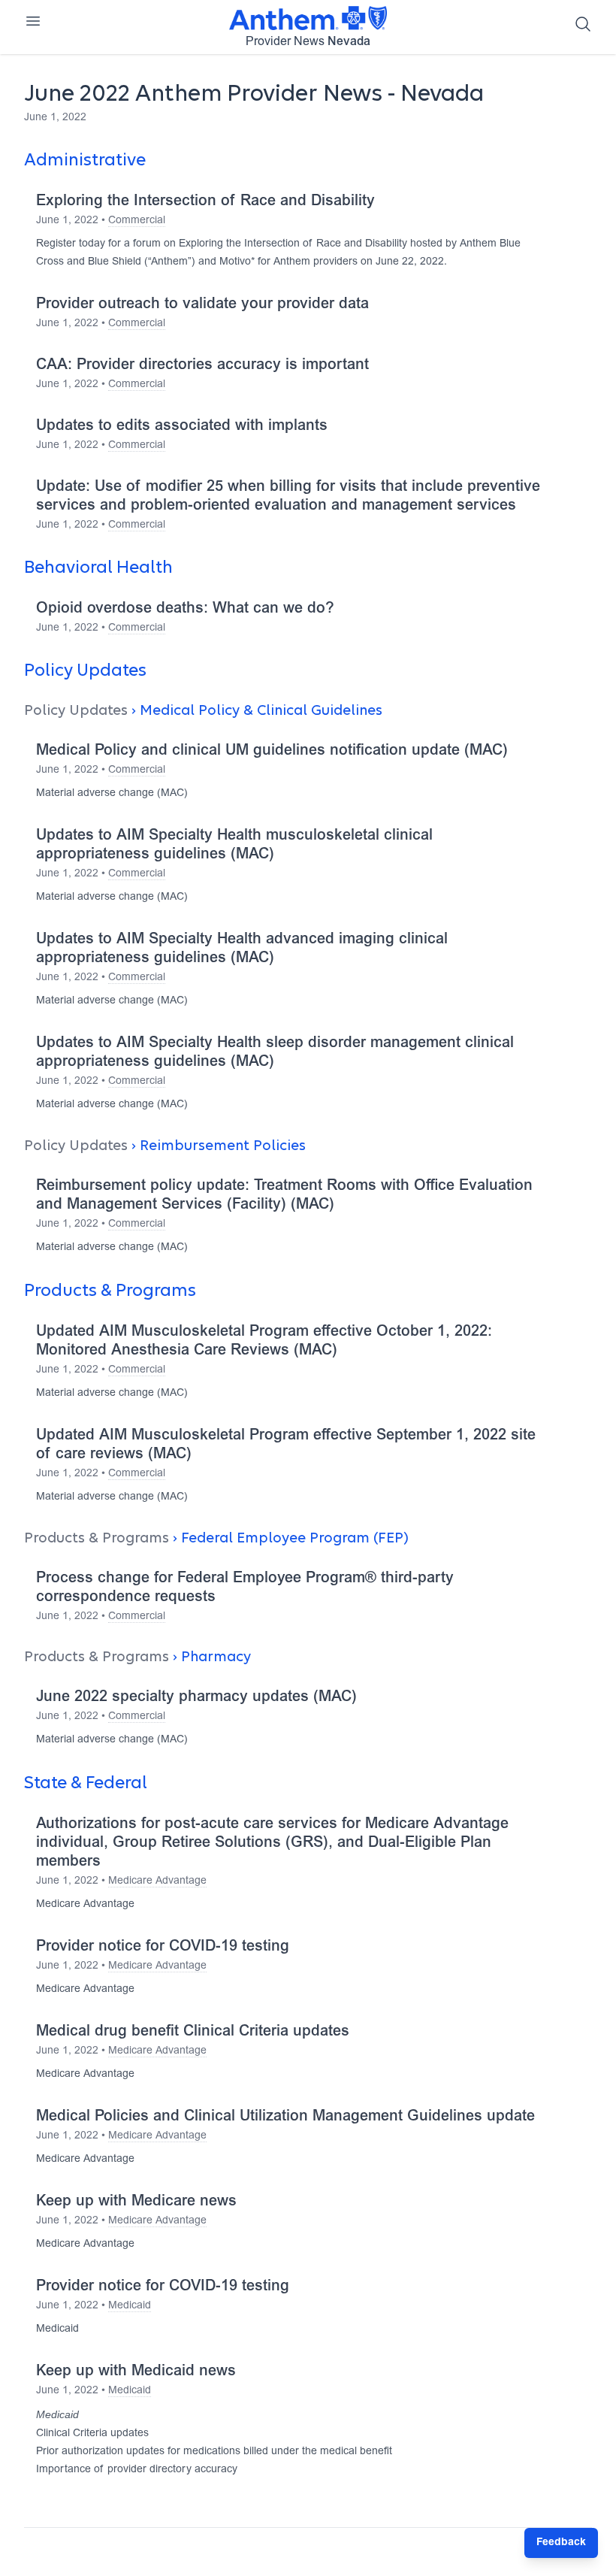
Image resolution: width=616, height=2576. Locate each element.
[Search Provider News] (583, 24)
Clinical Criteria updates (92, 2434)
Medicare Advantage (157, 1881)
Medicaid (130, 2306)
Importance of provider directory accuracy (137, 2470)
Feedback (561, 2543)
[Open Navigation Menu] (33, 21)
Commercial (137, 221)
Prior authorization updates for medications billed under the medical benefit (214, 2452)
